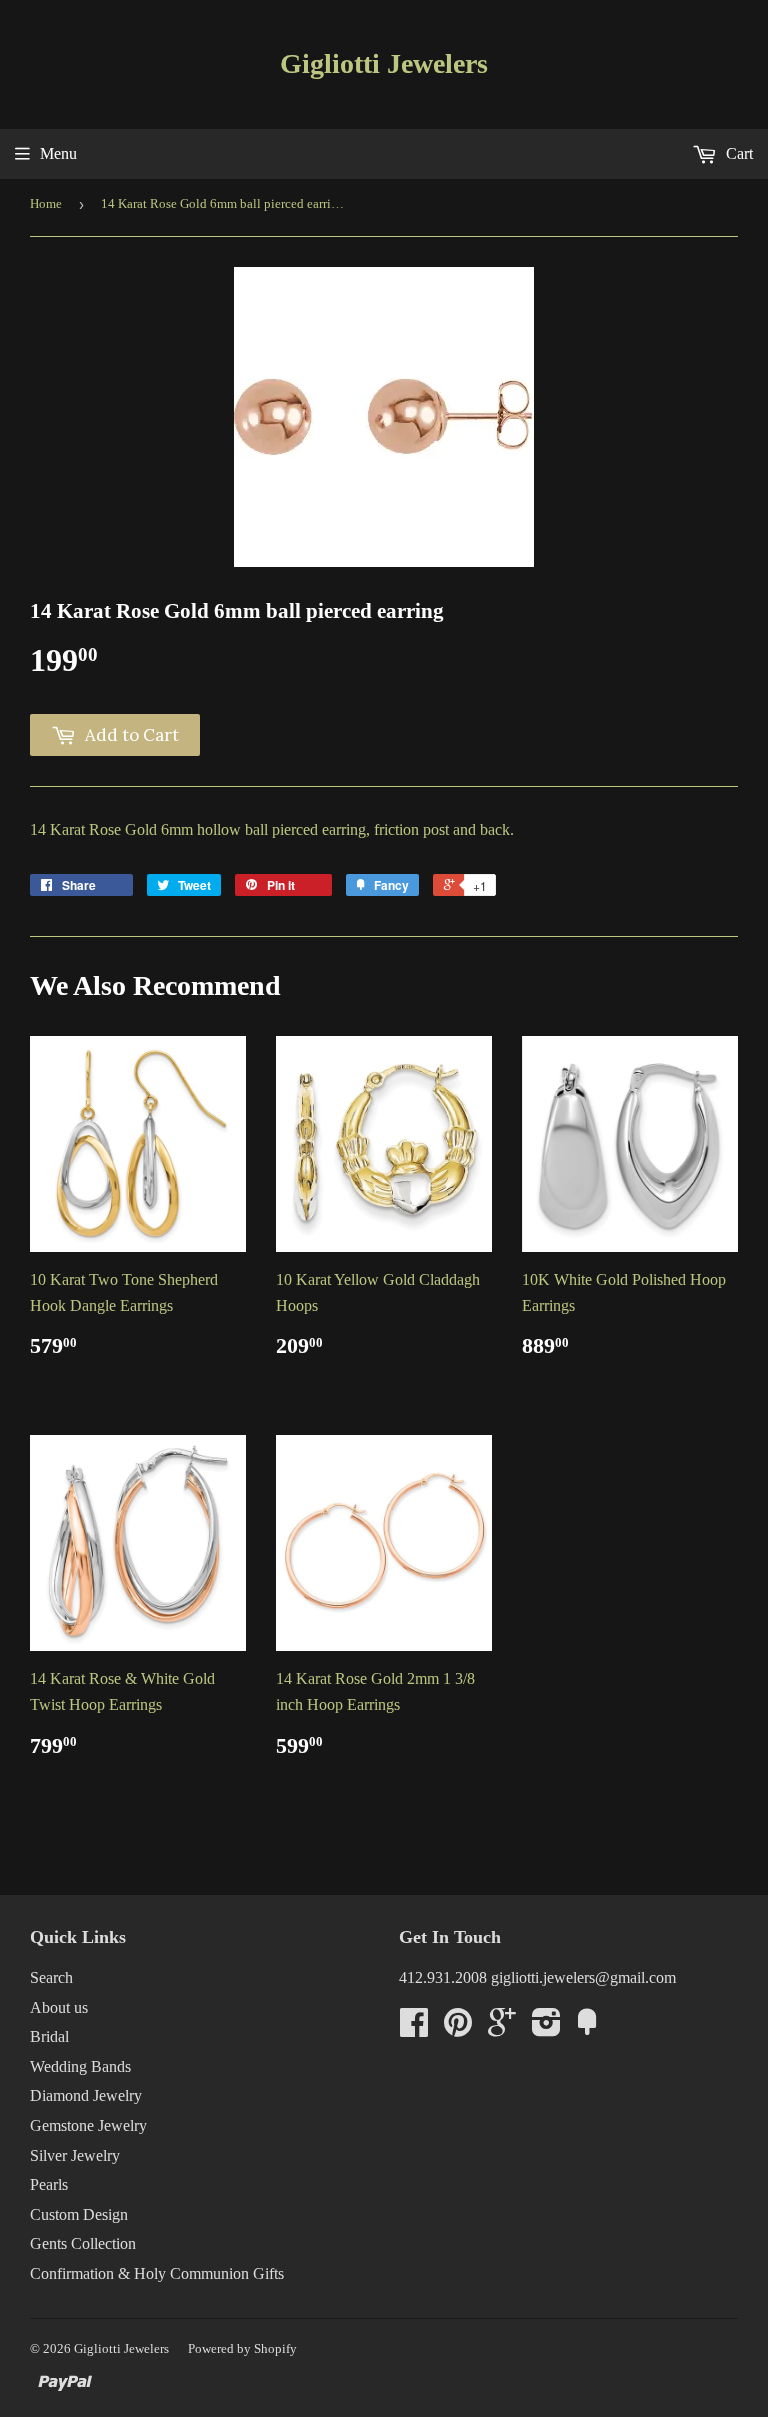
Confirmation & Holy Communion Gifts (157, 2273)
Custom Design (79, 2214)
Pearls (49, 2184)
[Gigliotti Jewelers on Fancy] (587, 2028)
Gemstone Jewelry (88, 2125)
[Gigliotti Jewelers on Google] (502, 2028)
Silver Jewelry (75, 2155)
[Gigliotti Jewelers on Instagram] (546, 2028)
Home (46, 203)
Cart (737, 153)
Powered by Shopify (242, 2348)
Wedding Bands (80, 2066)
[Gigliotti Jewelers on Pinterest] (458, 2028)
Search (51, 1977)
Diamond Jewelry (86, 2095)
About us (59, 2007)
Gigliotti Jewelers (384, 63)
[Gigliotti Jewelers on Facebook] (414, 2028)
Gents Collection (83, 2243)
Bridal (49, 2036)
